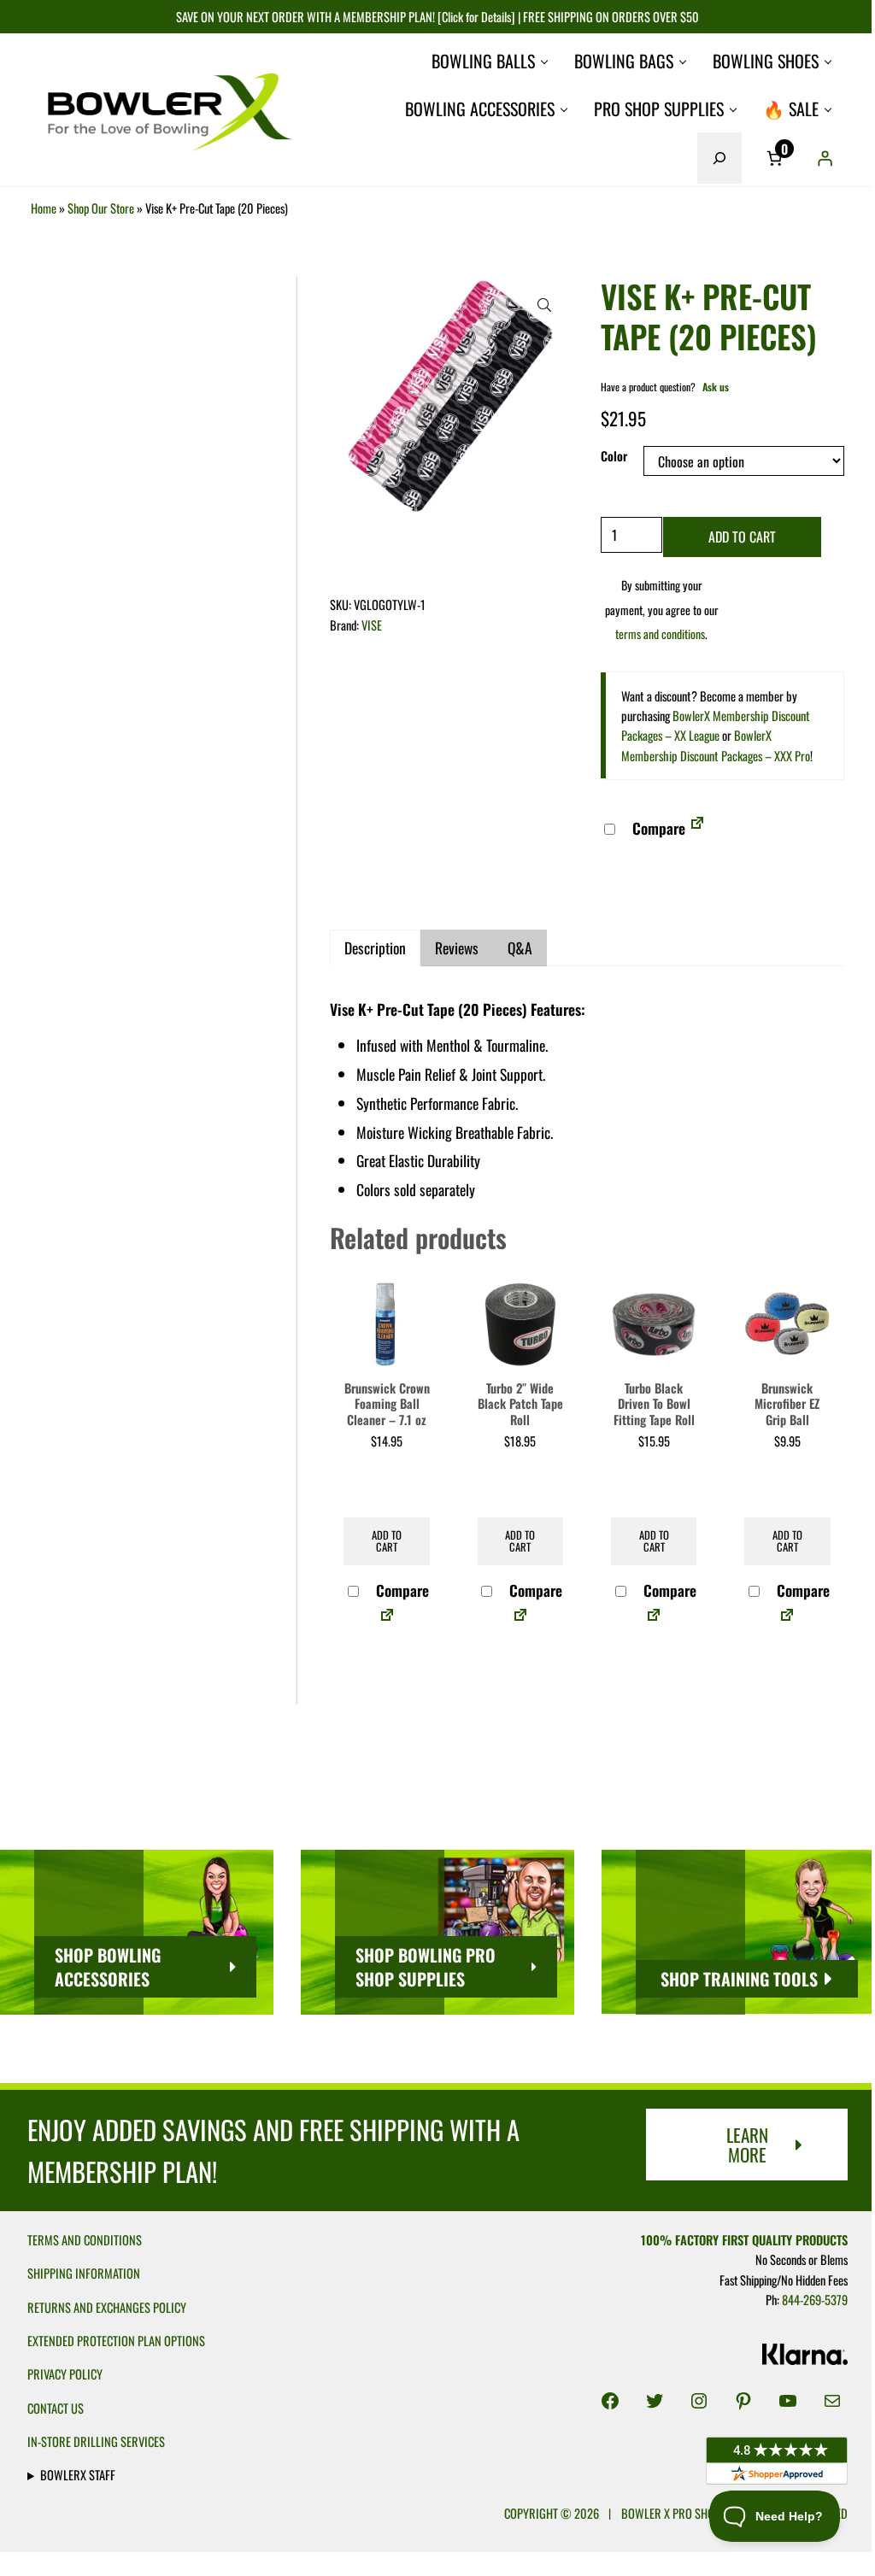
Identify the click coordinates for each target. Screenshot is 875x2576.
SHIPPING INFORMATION (84, 2273)
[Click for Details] (475, 17)
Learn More (747, 2145)
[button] (544, 305)
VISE (372, 625)
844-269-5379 (806, 2300)
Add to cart (742, 537)
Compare (657, 828)
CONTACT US (56, 2408)
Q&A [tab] (520, 948)
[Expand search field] (719, 158)
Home (44, 208)
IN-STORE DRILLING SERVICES (96, 2441)
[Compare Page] (697, 828)
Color (614, 456)
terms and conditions (660, 634)
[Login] (825, 158)
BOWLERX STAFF (78, 2475)
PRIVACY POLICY (65, 2374)
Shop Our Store (101, 208)
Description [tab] (375, 948)
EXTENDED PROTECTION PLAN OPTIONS (116, 2341)
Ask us (716, 387)
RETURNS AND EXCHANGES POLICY (107, 2307)
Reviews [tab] (457, 948)
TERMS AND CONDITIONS (85, 2240)
